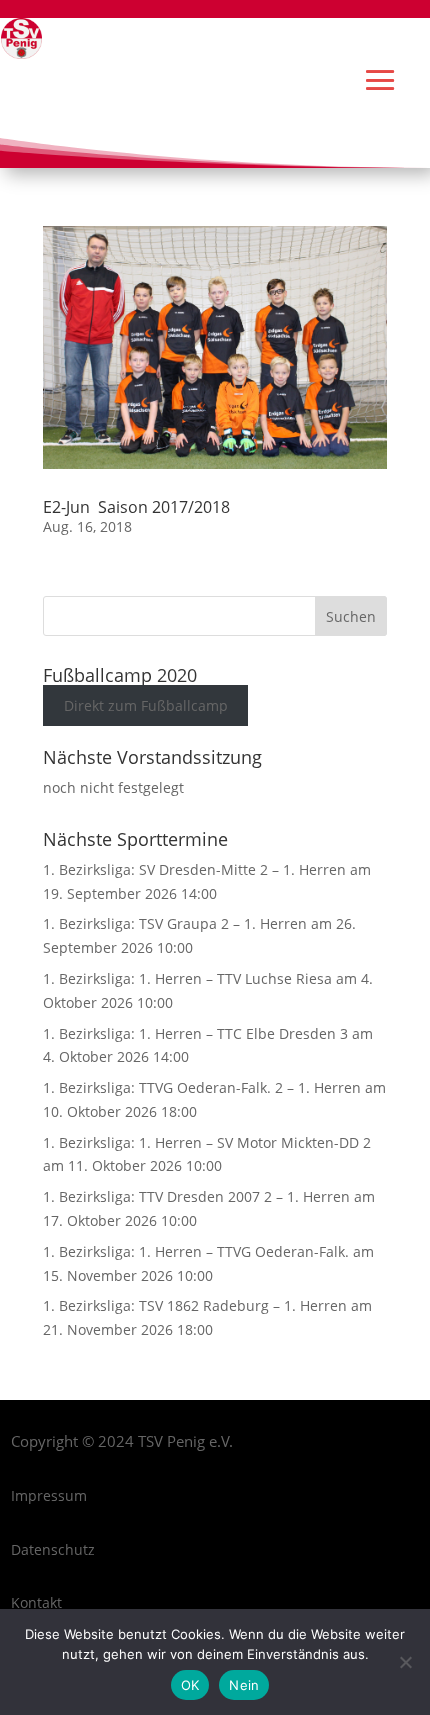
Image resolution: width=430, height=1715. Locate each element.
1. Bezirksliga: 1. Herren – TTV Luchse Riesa (187, 978)
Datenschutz (53, 1549)
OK (190, 1685)
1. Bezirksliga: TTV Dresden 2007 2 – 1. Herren (196, 1196)
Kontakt (36, 1602)
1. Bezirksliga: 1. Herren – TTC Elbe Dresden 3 (195, 1033)
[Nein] (405, 1662)
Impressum (49, 1495)
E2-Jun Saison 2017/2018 (136, 507)
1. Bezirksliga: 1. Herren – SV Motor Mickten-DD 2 (207, 1142)
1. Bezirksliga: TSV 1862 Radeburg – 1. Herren (195, 1305)
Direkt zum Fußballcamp (146, 705)
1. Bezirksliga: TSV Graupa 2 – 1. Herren (175, 923)
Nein (244, 1685)
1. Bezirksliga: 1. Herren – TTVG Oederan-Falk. (196, 1251)
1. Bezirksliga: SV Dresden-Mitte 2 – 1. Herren (194, 869)
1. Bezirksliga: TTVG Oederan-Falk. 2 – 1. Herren (202, 1087)
